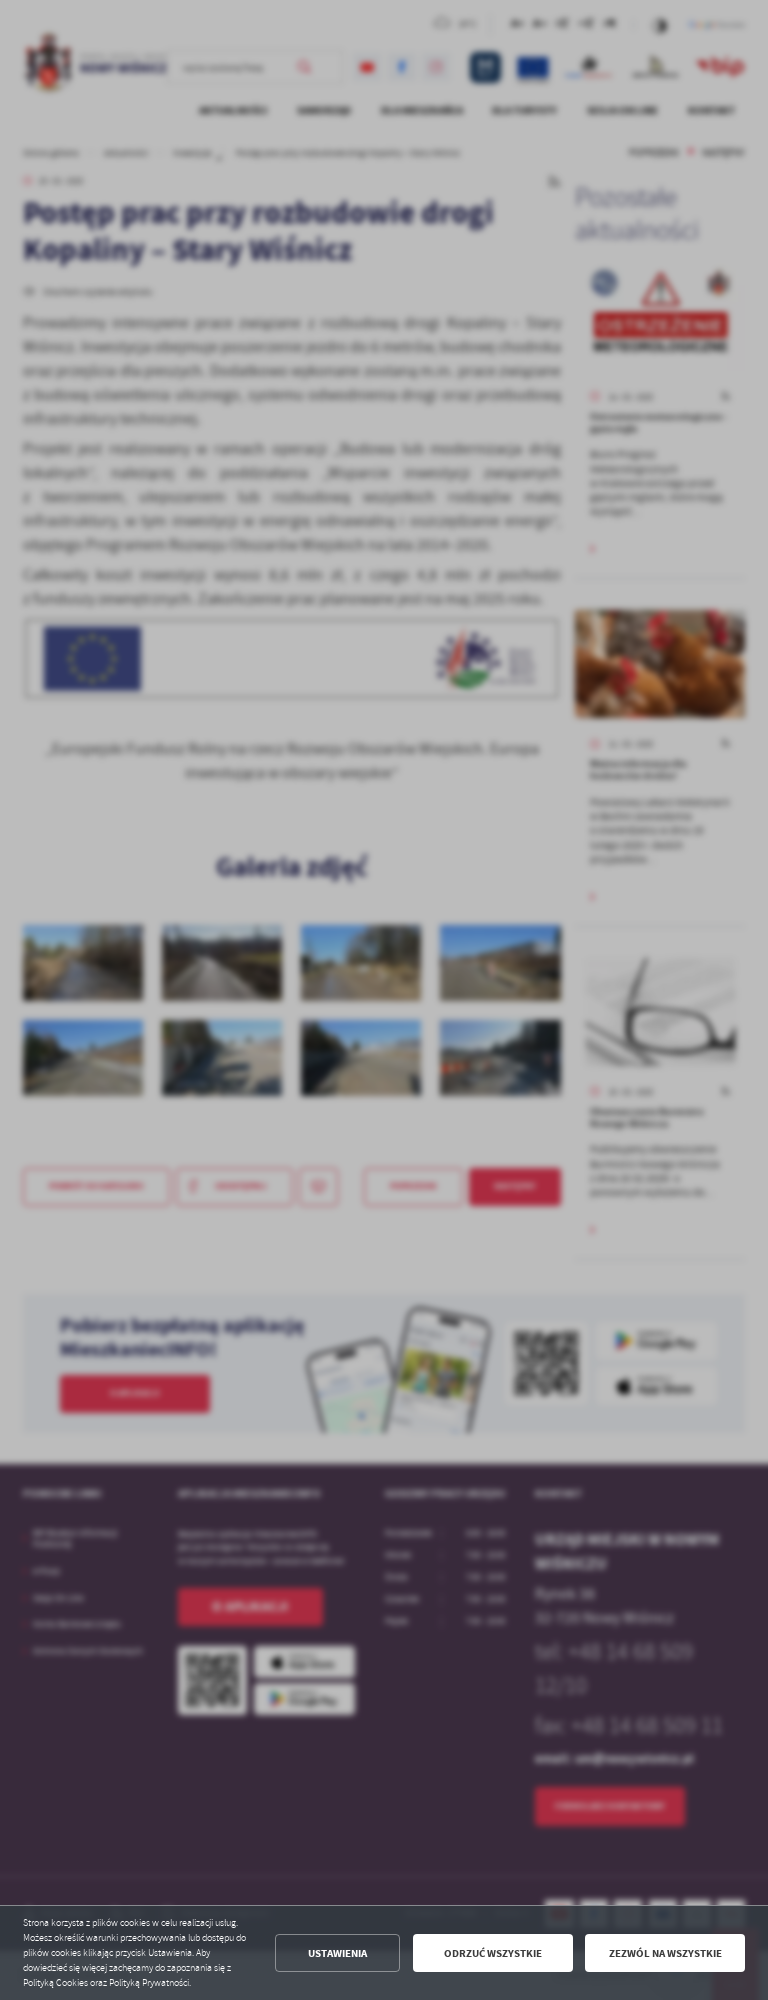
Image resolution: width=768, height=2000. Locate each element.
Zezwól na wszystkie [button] (665, 1953)
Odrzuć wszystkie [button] (493, 1953)
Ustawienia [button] (337, 1953)
